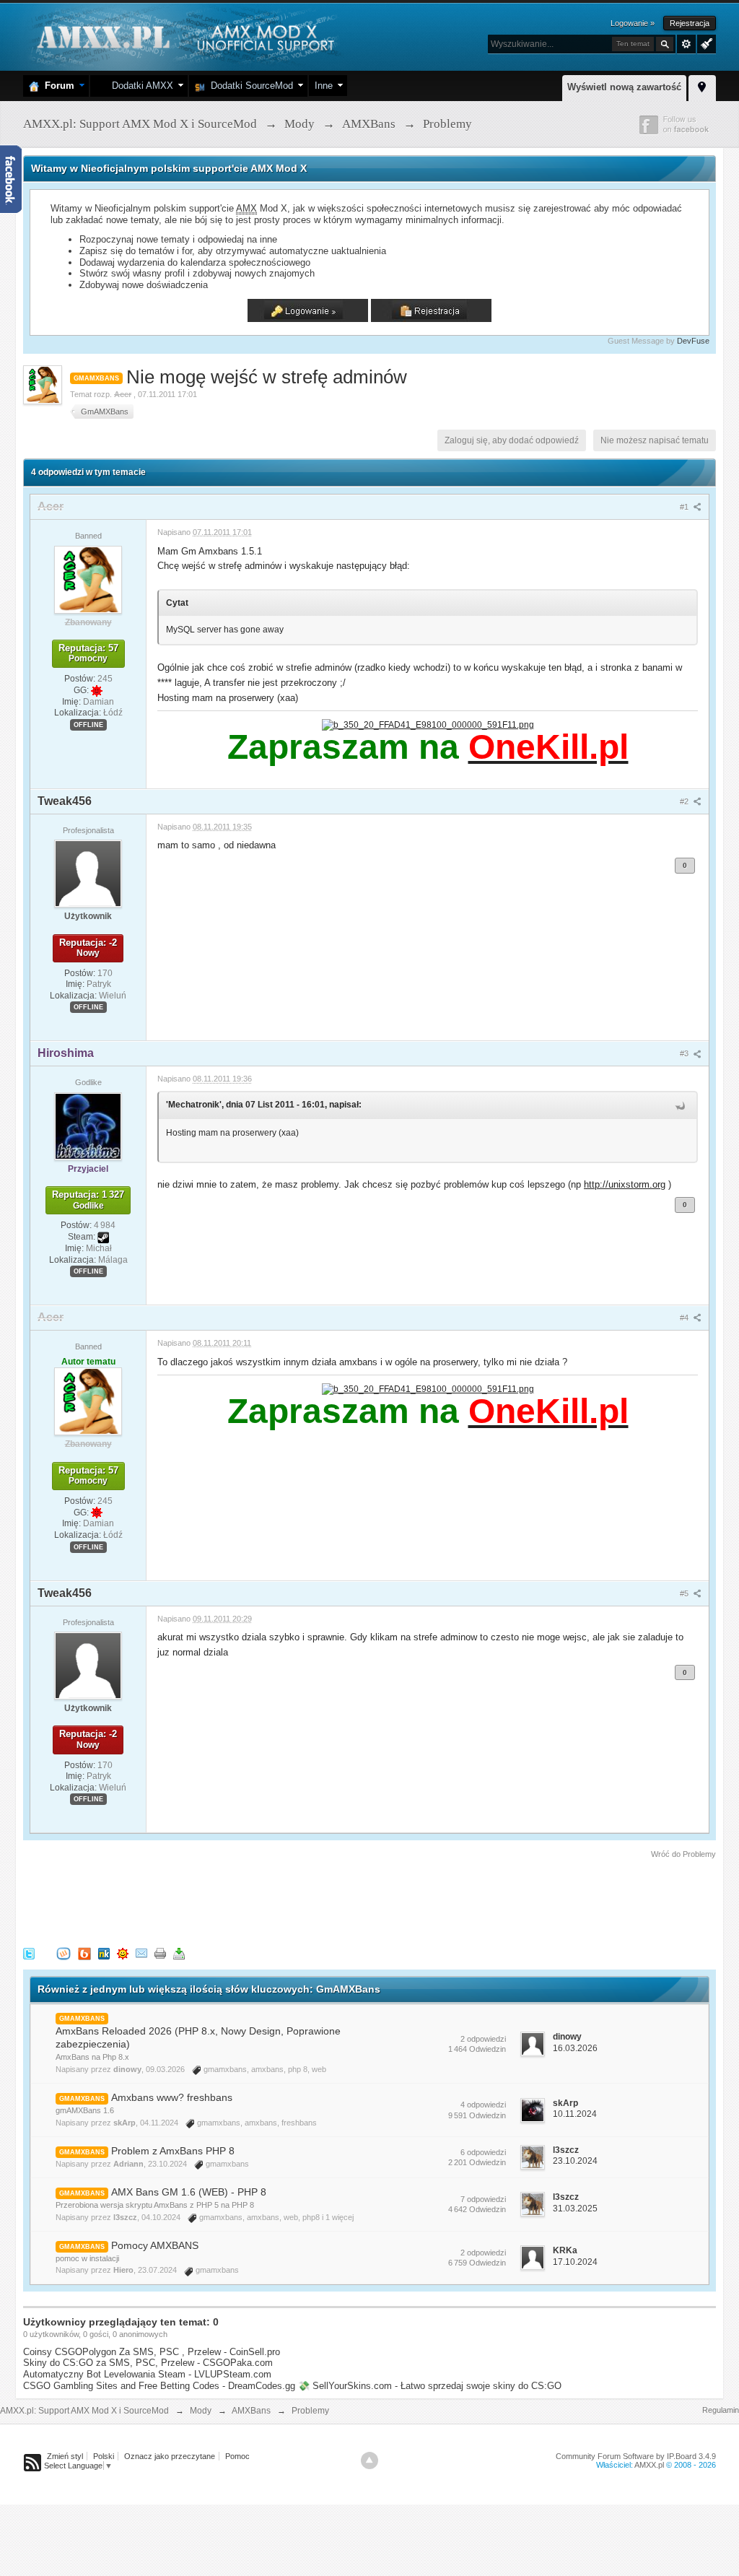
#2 (685, 801)
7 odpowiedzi (483, 2199)
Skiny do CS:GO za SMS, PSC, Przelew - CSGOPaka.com (148, 2363)
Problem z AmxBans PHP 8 (173, 2151)
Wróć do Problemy (683, 1854)
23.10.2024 (575, 2161)
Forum (57, 86)
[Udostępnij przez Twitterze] (29, 1953)
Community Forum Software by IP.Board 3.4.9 (636, 2456)
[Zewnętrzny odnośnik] (428, 724)
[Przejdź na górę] (369, 2460)
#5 (685, 1593)
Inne (324, 86)
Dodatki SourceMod (249, 86)
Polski (104, 2456)
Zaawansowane (686, 44)
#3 (685, 1053)
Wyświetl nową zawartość (624, 87)
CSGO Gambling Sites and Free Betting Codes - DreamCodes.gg (159, 2386)
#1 (685, 507)
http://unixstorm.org (625, 1184)
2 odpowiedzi (483, 2039)
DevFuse (693, 341)
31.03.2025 (575, 2209)
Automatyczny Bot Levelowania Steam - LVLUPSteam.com (147, 2374)
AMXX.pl (649, 2465)
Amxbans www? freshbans (172, 2097)
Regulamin (721, 2410)
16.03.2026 (575, 2048)
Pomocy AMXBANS (155, 2245)
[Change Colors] (705, 43)
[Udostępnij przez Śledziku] (104, 1953)
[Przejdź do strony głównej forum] (184, 36)
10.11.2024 (575, 2114)
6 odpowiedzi (483, 2152)
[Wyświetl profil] (88, 579)
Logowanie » (633, 23)
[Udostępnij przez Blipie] (84, 1953)
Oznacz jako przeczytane (170, 2456)
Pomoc (237, 2456)
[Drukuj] (160, 1953)
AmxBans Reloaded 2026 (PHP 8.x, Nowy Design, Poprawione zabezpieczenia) (198, 2037)
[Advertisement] (286, 1900)
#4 (685, 1318)
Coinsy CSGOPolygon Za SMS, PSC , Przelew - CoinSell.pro (152, 2352)
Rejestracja (690, 23)
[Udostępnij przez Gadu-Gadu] (123, 1953)
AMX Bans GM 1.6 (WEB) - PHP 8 (189, 2192)
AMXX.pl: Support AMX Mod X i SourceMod (84, 2411)
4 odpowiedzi (483, 2105)
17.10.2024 (575, 2262)
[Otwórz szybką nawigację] (702, 86)
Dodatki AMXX (140, 86)
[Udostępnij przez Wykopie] (64, 1953)
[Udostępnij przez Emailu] (141, 1953)
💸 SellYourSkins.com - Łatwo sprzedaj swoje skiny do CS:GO (430, 2386)
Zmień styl (65, 2456)
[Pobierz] (179, 1953)
